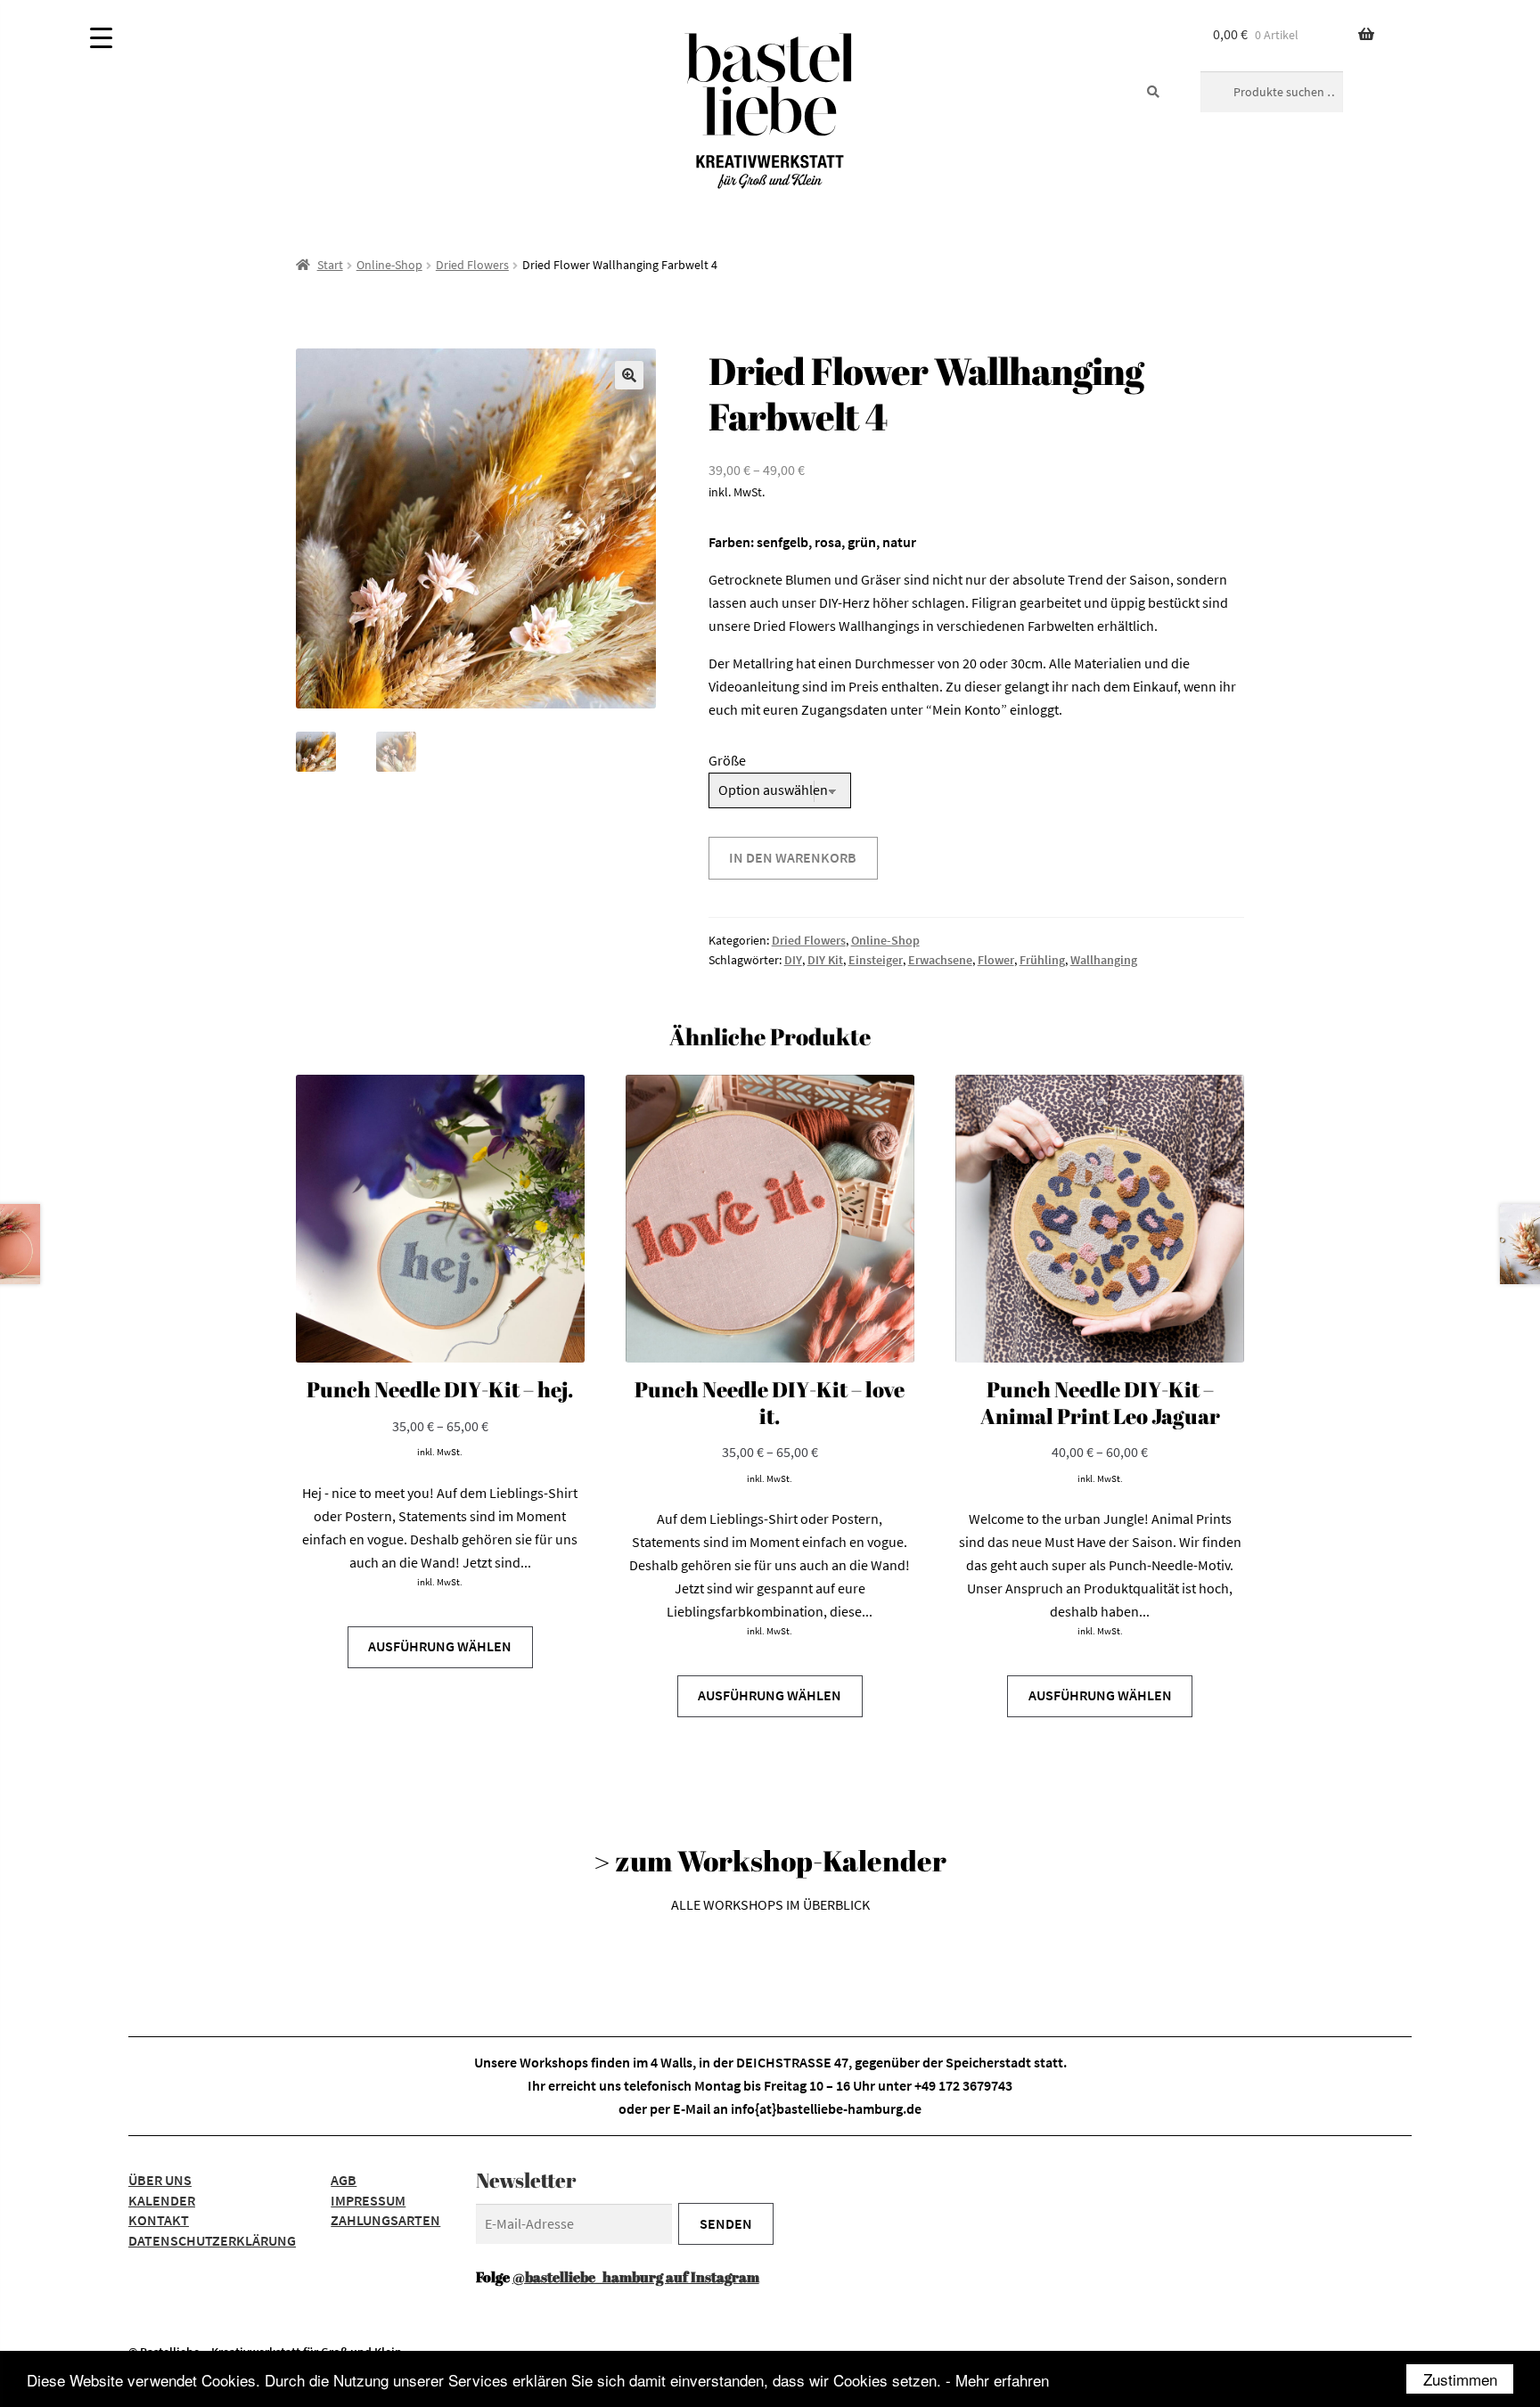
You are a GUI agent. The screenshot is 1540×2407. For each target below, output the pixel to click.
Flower (996, 960)
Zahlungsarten (385, 2220)
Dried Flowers (472, 265)
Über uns (160, 2180)
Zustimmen (1460, 2379)
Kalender (162, 2200)
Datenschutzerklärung (212, 2240)
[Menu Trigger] (101, 38)
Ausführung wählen (440, 1646)
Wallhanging (1104, 960)
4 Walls (672, 2062)
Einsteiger (876, 960)
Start (330, 265)
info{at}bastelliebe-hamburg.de (826, 2108)
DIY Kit (825, 960)
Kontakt (159, 2220)
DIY (793, 960)
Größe (727, 760)
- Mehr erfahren (997, 2380)
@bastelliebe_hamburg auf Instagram (636, 2277)
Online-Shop (389, 265)
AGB (344, 2180)
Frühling (1042, 960)
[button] (629, 375)
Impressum (368, 2200)
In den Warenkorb (793, 857)
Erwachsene (940, 960)
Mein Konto (967, 709)
